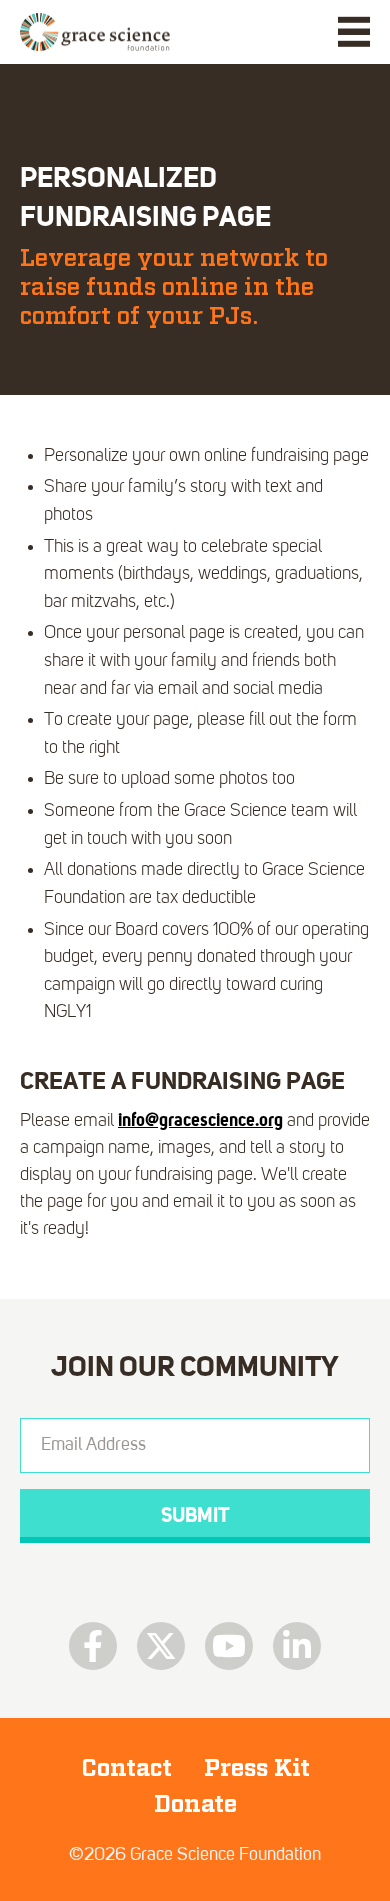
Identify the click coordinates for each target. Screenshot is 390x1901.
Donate (195, 1804)
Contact (126, 1768)
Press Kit (257, 1768)
